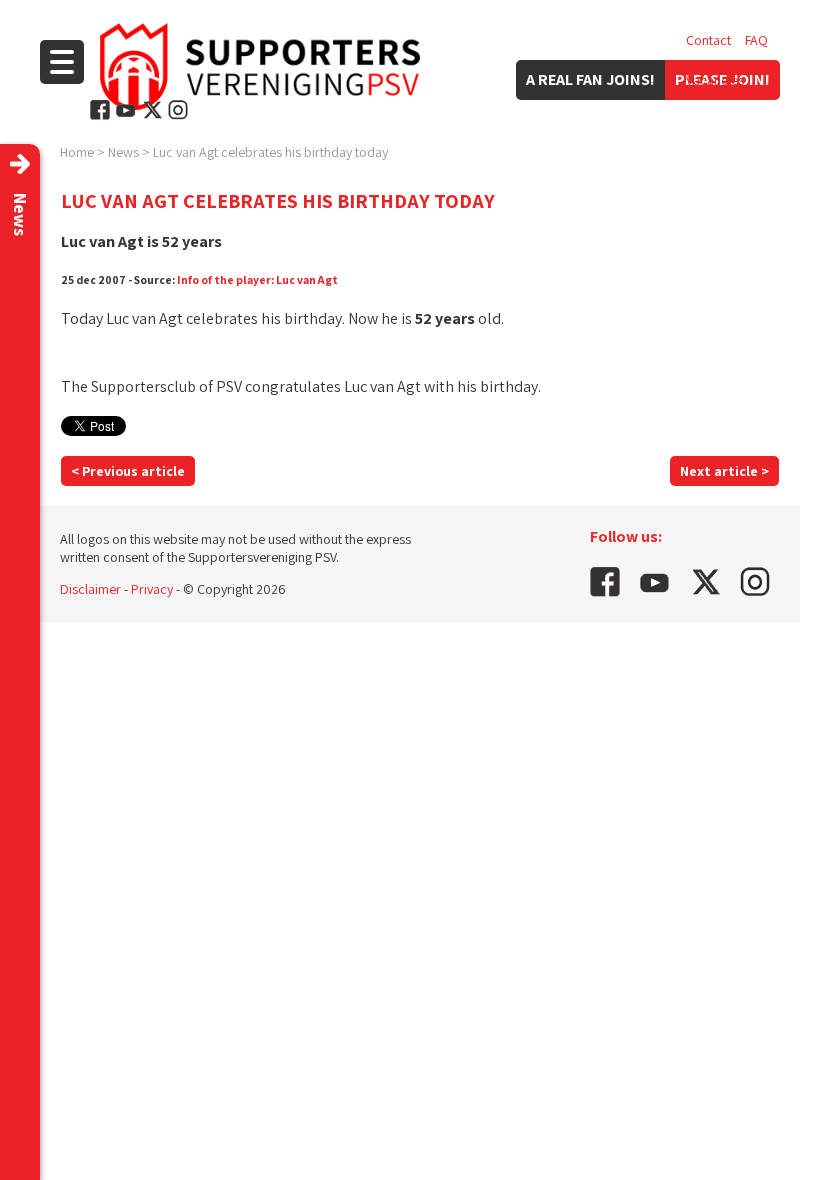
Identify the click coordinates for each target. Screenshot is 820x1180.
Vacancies (715, 80)
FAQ (756, 40)
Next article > (724, 471)
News (123, 152)
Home (77, 152)
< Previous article (128, 471)
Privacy (152, 589)
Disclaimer (90, 589)
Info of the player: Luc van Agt (257, 279)
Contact (708, 40)
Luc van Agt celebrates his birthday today (270, 152)
